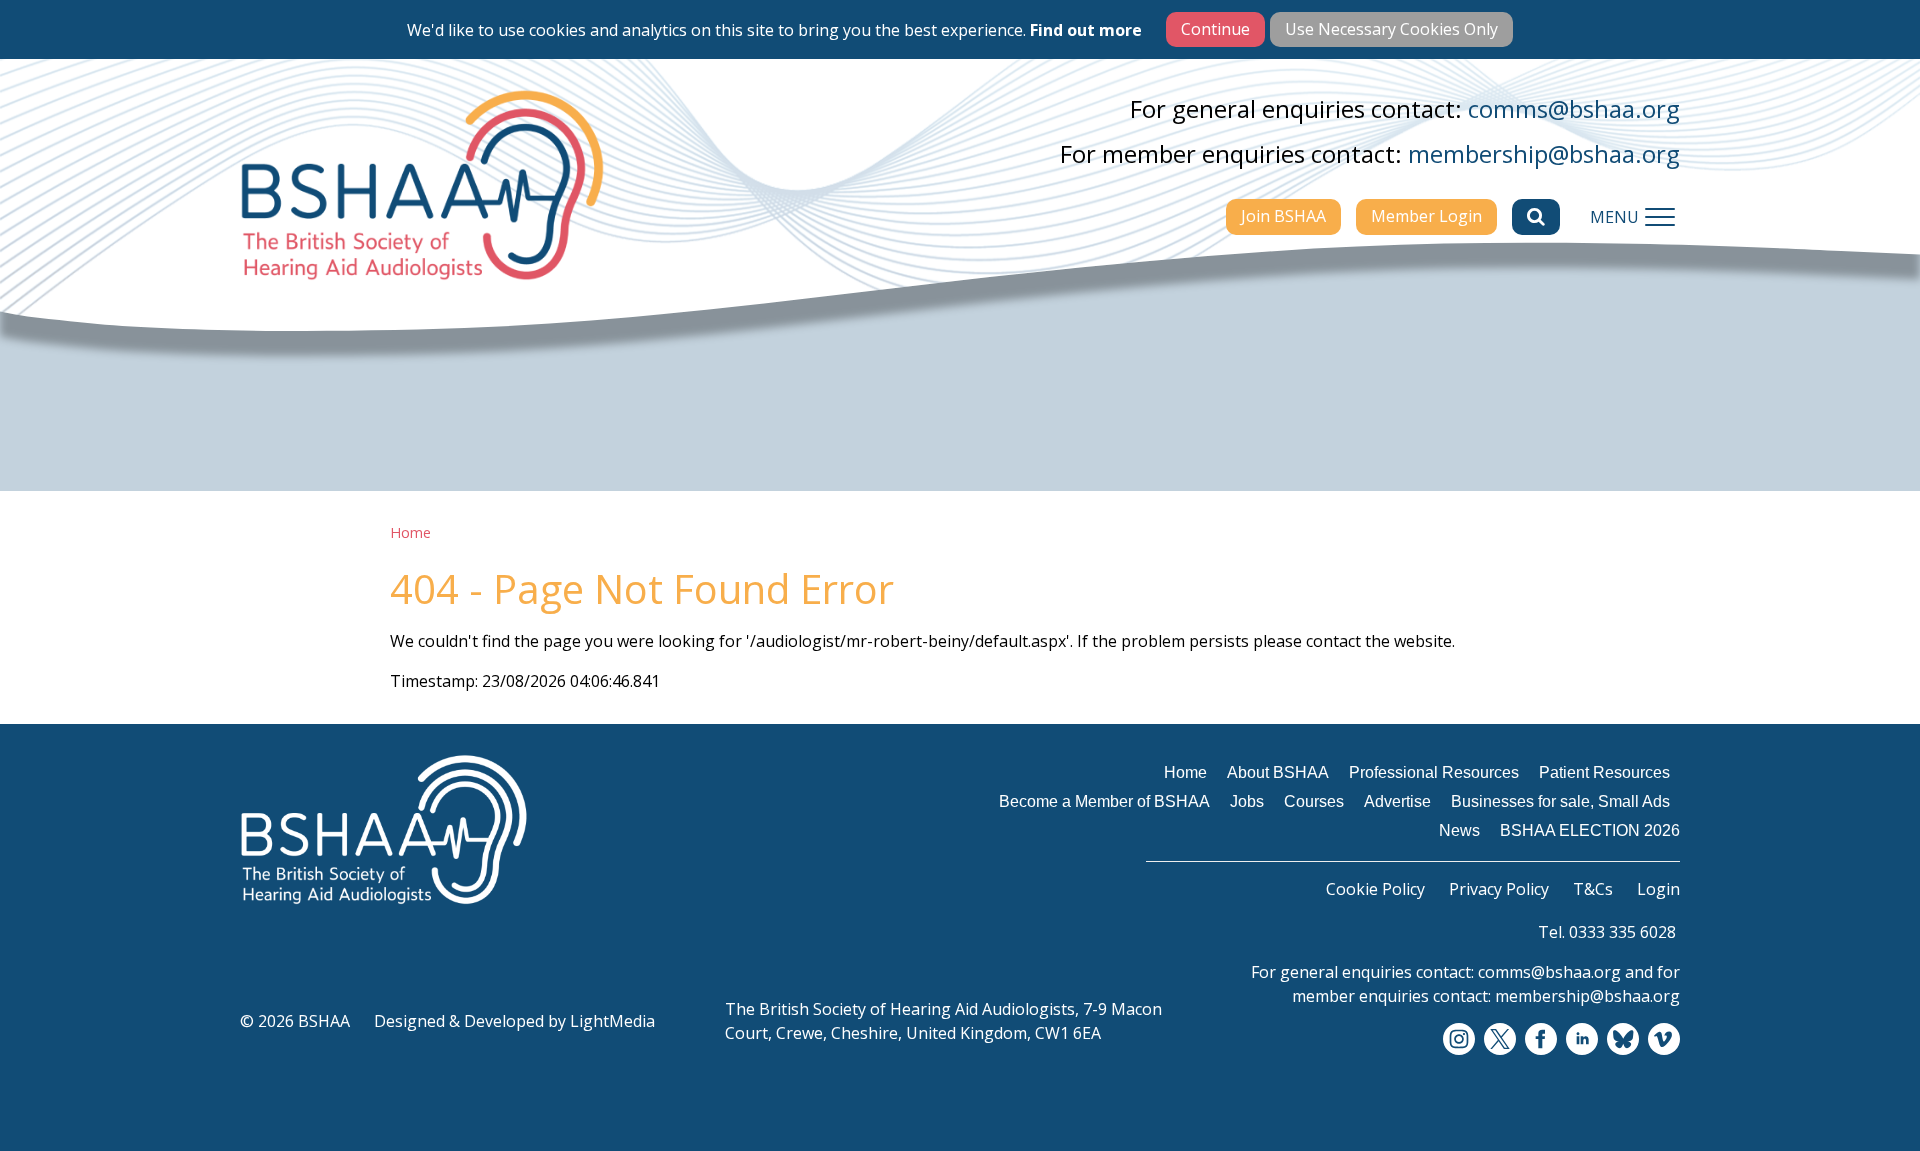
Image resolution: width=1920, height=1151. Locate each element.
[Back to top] (1860, 1091)
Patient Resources (1604, 772)
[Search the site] (1536, 217)
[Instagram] (1459, 1040)
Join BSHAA (1283, 216)
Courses (1314, 801)
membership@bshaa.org (1544, 153)
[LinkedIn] (1582, 1040)
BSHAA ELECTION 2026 (1590, 830)
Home (410, 532)
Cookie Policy (1375, 889)
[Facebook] (1541, 1040)
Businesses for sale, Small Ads (1560, 801)
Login (1658, 889)
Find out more (1086, 30)
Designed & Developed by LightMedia (514, 1021)
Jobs (1247, 801)
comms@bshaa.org (1574, 108)
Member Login (1426, 216)
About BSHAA (1278, 772)
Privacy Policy (1499, 889)
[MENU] (1660, 217)
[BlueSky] (1623, 1040)
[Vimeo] (1664, 1040)
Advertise (1397, 801)
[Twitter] (1500, 1040)
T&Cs (1593, 889)
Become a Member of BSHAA (1104, 801)
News (1459, 830)
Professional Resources (1434, 772)
